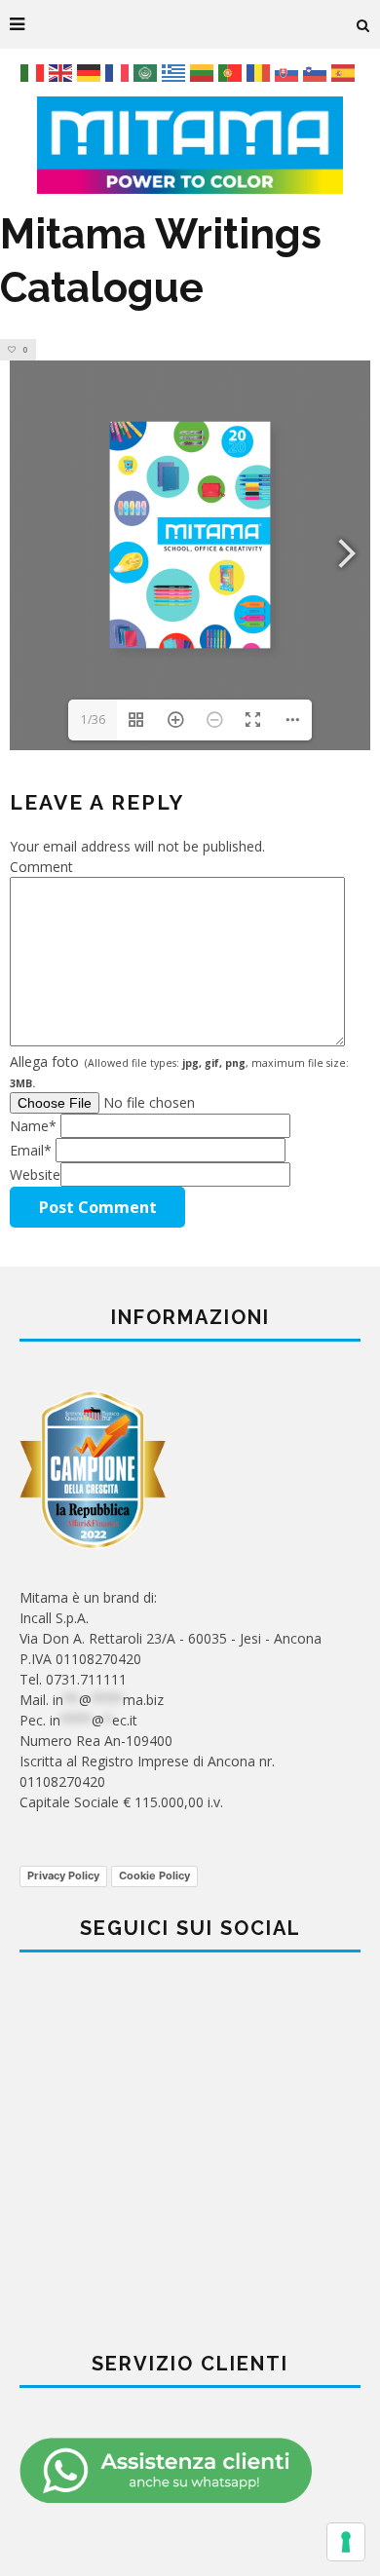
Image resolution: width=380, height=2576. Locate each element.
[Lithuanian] (204, 72)
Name (33, 1126)
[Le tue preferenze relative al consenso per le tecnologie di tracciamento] (346, 2542)
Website (35, 1174)
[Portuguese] (232, 72)
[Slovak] (289, 72)
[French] (119, 72)
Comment (41, 867)
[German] (91, 72)
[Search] (363, 24)
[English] (63, 72)
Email (31, 1150)
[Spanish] (345, 72)
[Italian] (35, 72)
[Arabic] (148, 72)
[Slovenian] (317, 72)
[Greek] (176, 72)
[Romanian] (261, 72)
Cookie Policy (154, 1875)
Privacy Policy (63, 1875)
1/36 (93, 720)
